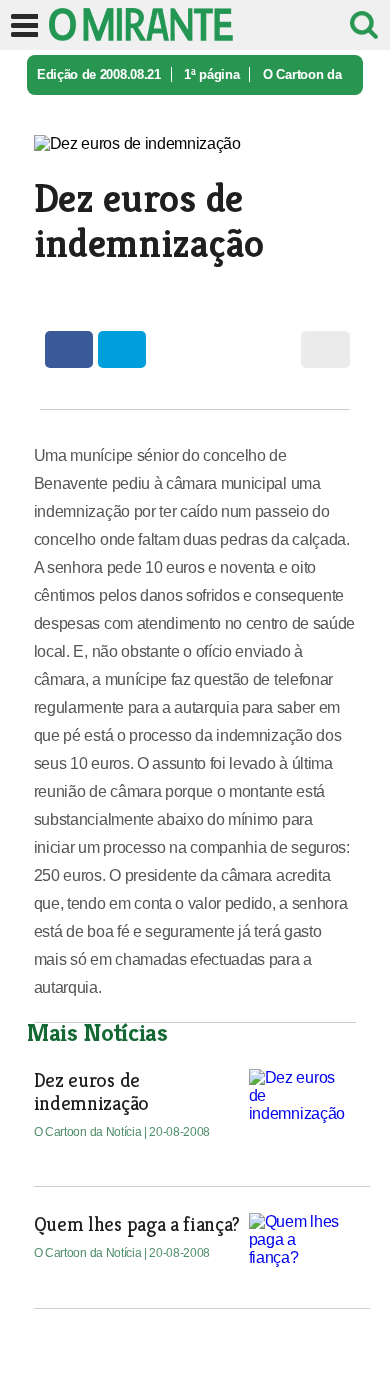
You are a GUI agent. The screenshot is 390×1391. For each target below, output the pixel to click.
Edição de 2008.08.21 (99, 74)
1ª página (211, 74)
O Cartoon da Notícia (89, 1132)
